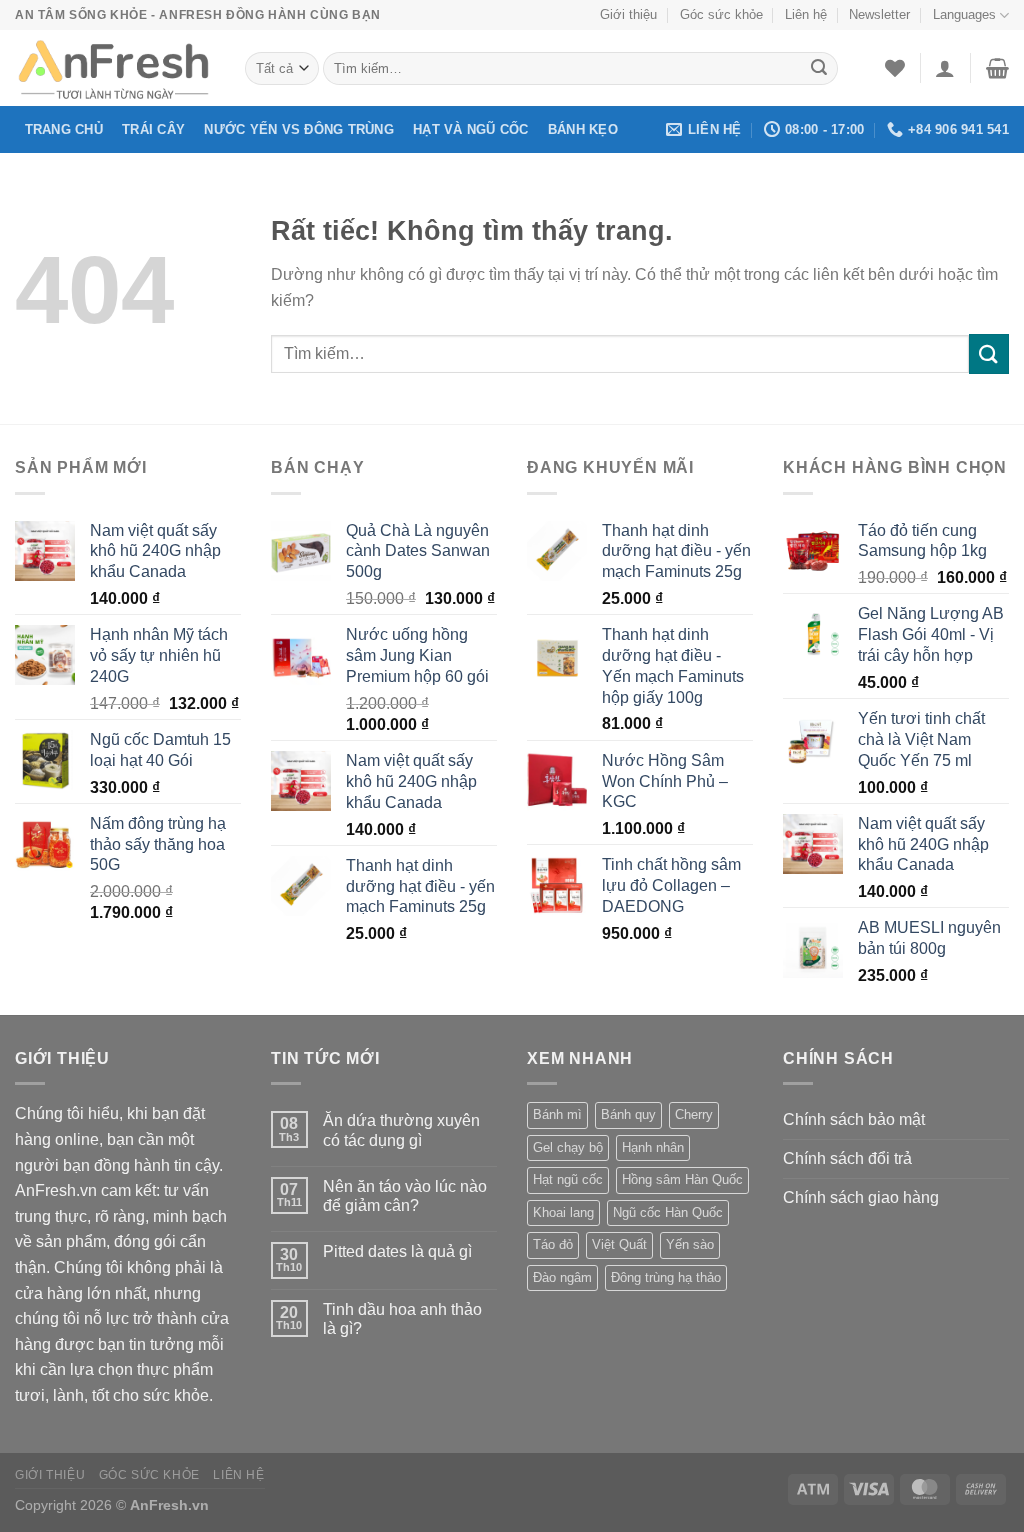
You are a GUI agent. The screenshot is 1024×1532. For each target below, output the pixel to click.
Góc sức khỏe (721, 14)
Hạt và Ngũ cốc (471, 129)
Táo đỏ (553, 1244)
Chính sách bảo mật (854, 1119)
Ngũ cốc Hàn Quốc (668, 1212)
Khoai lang (563, 1212)
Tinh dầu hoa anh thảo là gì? (402, 1319)
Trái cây (153, 129)
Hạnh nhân (653, 1147)
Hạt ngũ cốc (568, 1179)
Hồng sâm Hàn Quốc (682, 1179)
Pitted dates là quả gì (397, 1251)
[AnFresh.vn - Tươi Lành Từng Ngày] (115, 68)
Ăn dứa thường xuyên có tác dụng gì (401, 1130)
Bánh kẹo (583, 129)
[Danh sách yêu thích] (895, 68)
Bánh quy (628, 1114)
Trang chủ (64, 129)
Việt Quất (619, 1244)
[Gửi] (819, 69)
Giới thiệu (628, 14)
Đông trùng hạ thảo (666, 1277)
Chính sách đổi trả (847, 1158)
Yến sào (690, 1244)
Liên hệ (806, 14)
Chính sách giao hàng (861, 1197)
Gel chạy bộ (568, 1147)
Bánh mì (557, 1114)
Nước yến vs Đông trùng (299, 129)
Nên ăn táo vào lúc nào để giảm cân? (405, 1196)
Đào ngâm (562, 1277)
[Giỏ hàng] (997, 68)
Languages (964, 14)
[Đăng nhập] (945, 68)
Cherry (694, 1114)
